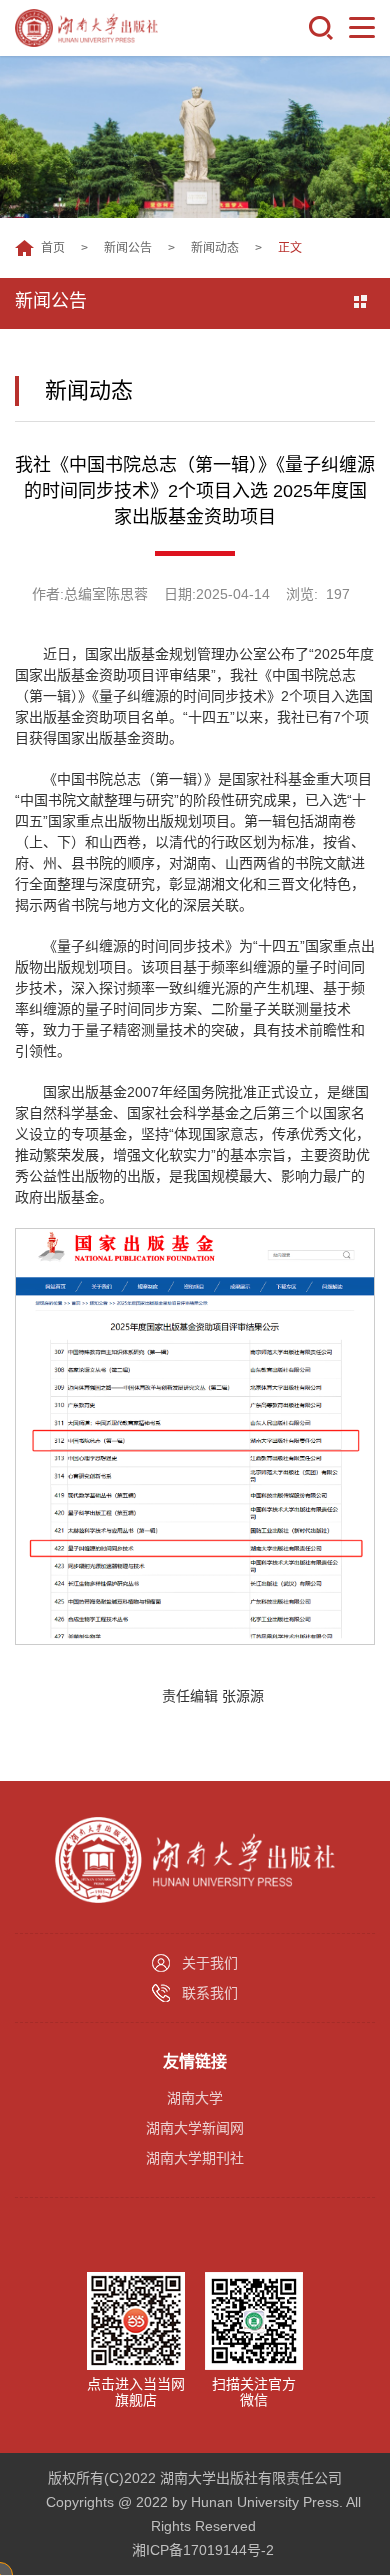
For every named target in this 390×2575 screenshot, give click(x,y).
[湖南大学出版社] (86, 28)
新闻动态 (215, 248)
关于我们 (210, 1963)
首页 (53, 248)
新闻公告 (128, 248)
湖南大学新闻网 (195, 2128)
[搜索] (321, 28)
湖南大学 (195, 2098)
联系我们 (210, 1993)
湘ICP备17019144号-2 (203, 2550)
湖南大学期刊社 (195, 2158)
